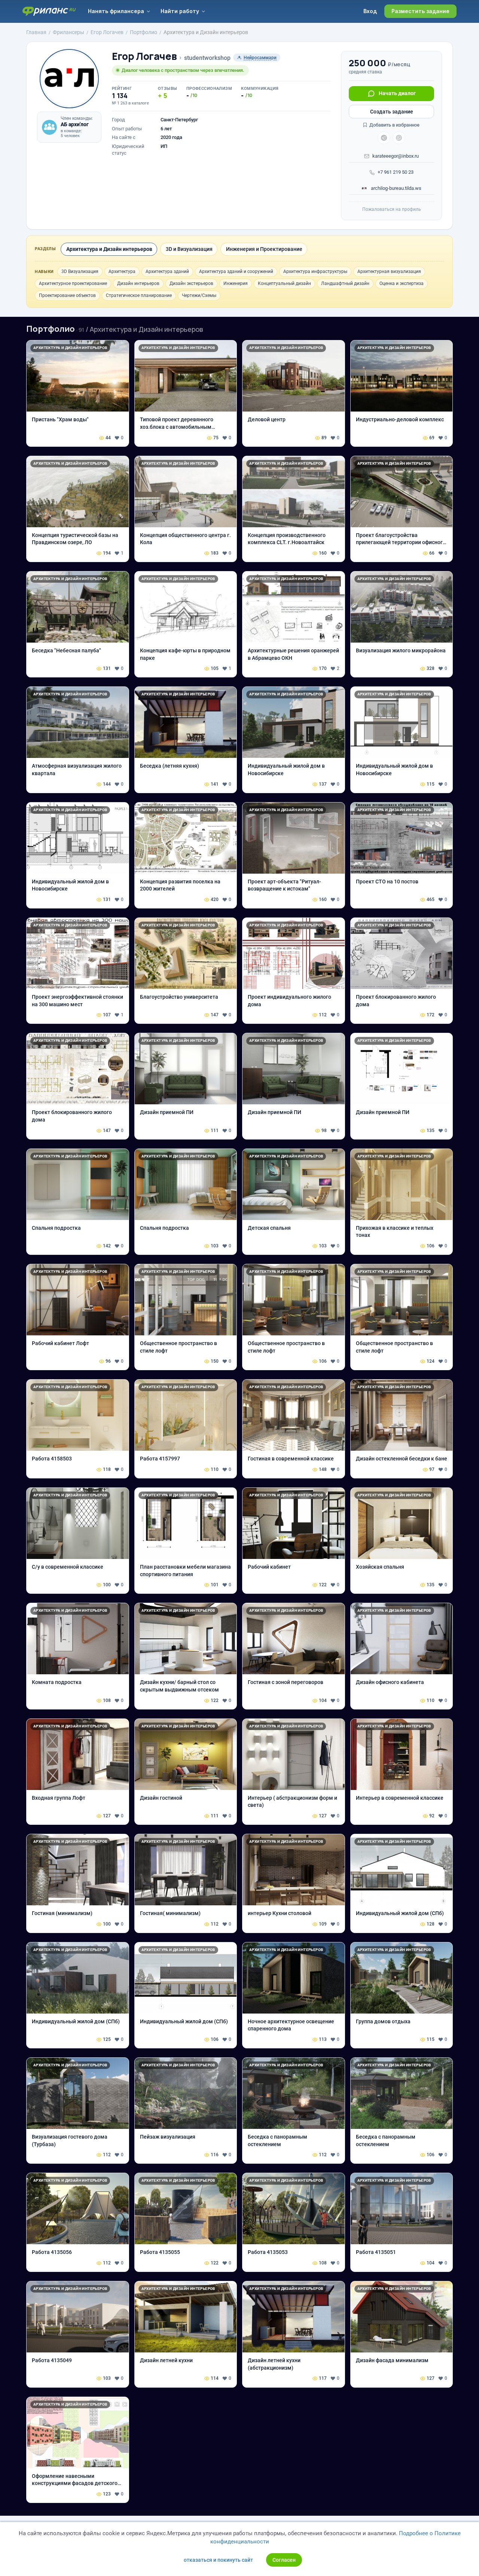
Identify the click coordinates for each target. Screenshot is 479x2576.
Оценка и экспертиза (402, 283)
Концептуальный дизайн (284, 283)
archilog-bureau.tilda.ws (396, 188)
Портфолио (51, 329)
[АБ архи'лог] (49, 127)
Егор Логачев (144, 56)
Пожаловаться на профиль (392, 209)
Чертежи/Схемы (199, 295)
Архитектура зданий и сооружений (236, 271)
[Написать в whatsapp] (399, 138)
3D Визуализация (80, 271)
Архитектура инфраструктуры (315, 271)
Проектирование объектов (67, 295)
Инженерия (236, 283)
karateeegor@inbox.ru (396, 156)
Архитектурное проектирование (73, 283)
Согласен (284, 2560)
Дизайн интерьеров (138, 283)
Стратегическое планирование (139, 295)
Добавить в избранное (394, 125)
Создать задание (392, 112)
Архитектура (122, 271)
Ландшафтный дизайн (345, 283)
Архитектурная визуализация (389, 271)
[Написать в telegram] (384, 138)
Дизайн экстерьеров (191, 283)
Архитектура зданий (167, 271)
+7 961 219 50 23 (396, 172)
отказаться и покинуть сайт (218, 2560)
